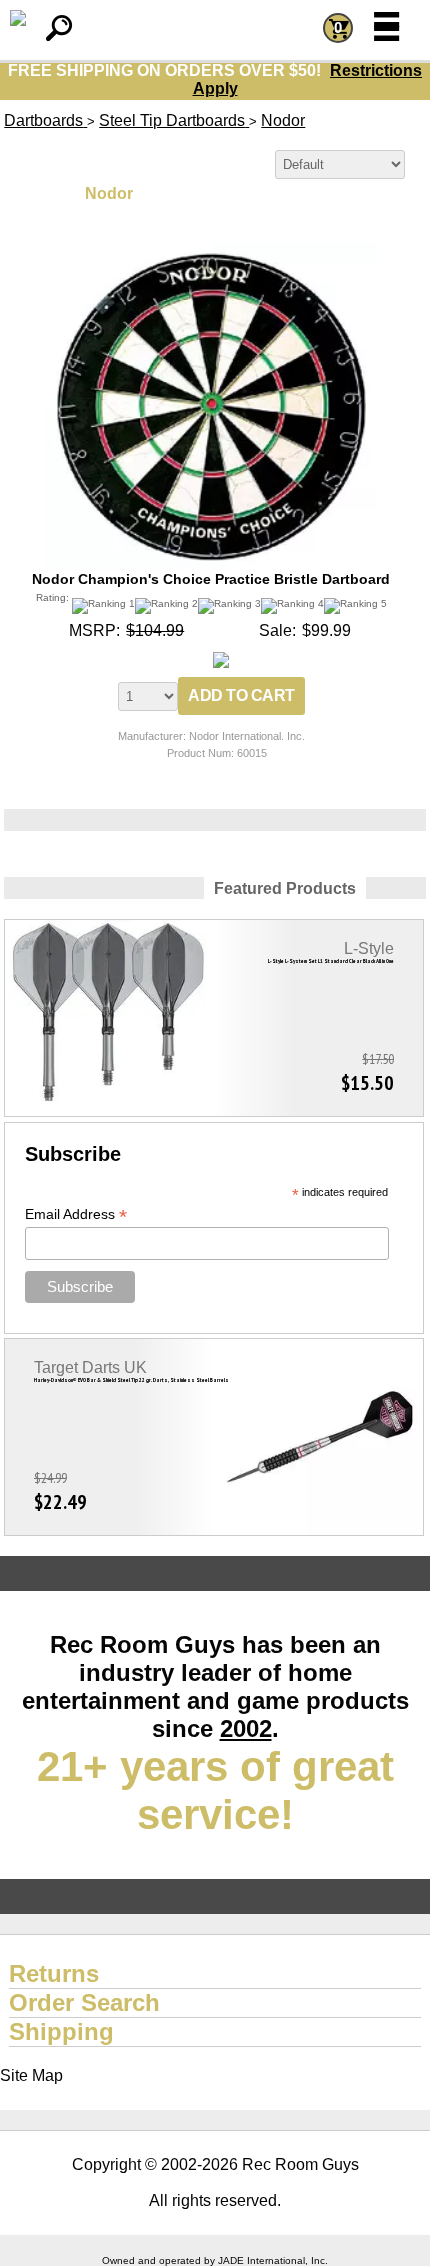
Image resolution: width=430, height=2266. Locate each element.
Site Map (31, 2075)
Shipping (61, 2031)
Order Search (84, 2002)
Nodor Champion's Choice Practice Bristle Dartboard (211, 579)
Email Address (76, 1214)
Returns (54, 1973)
